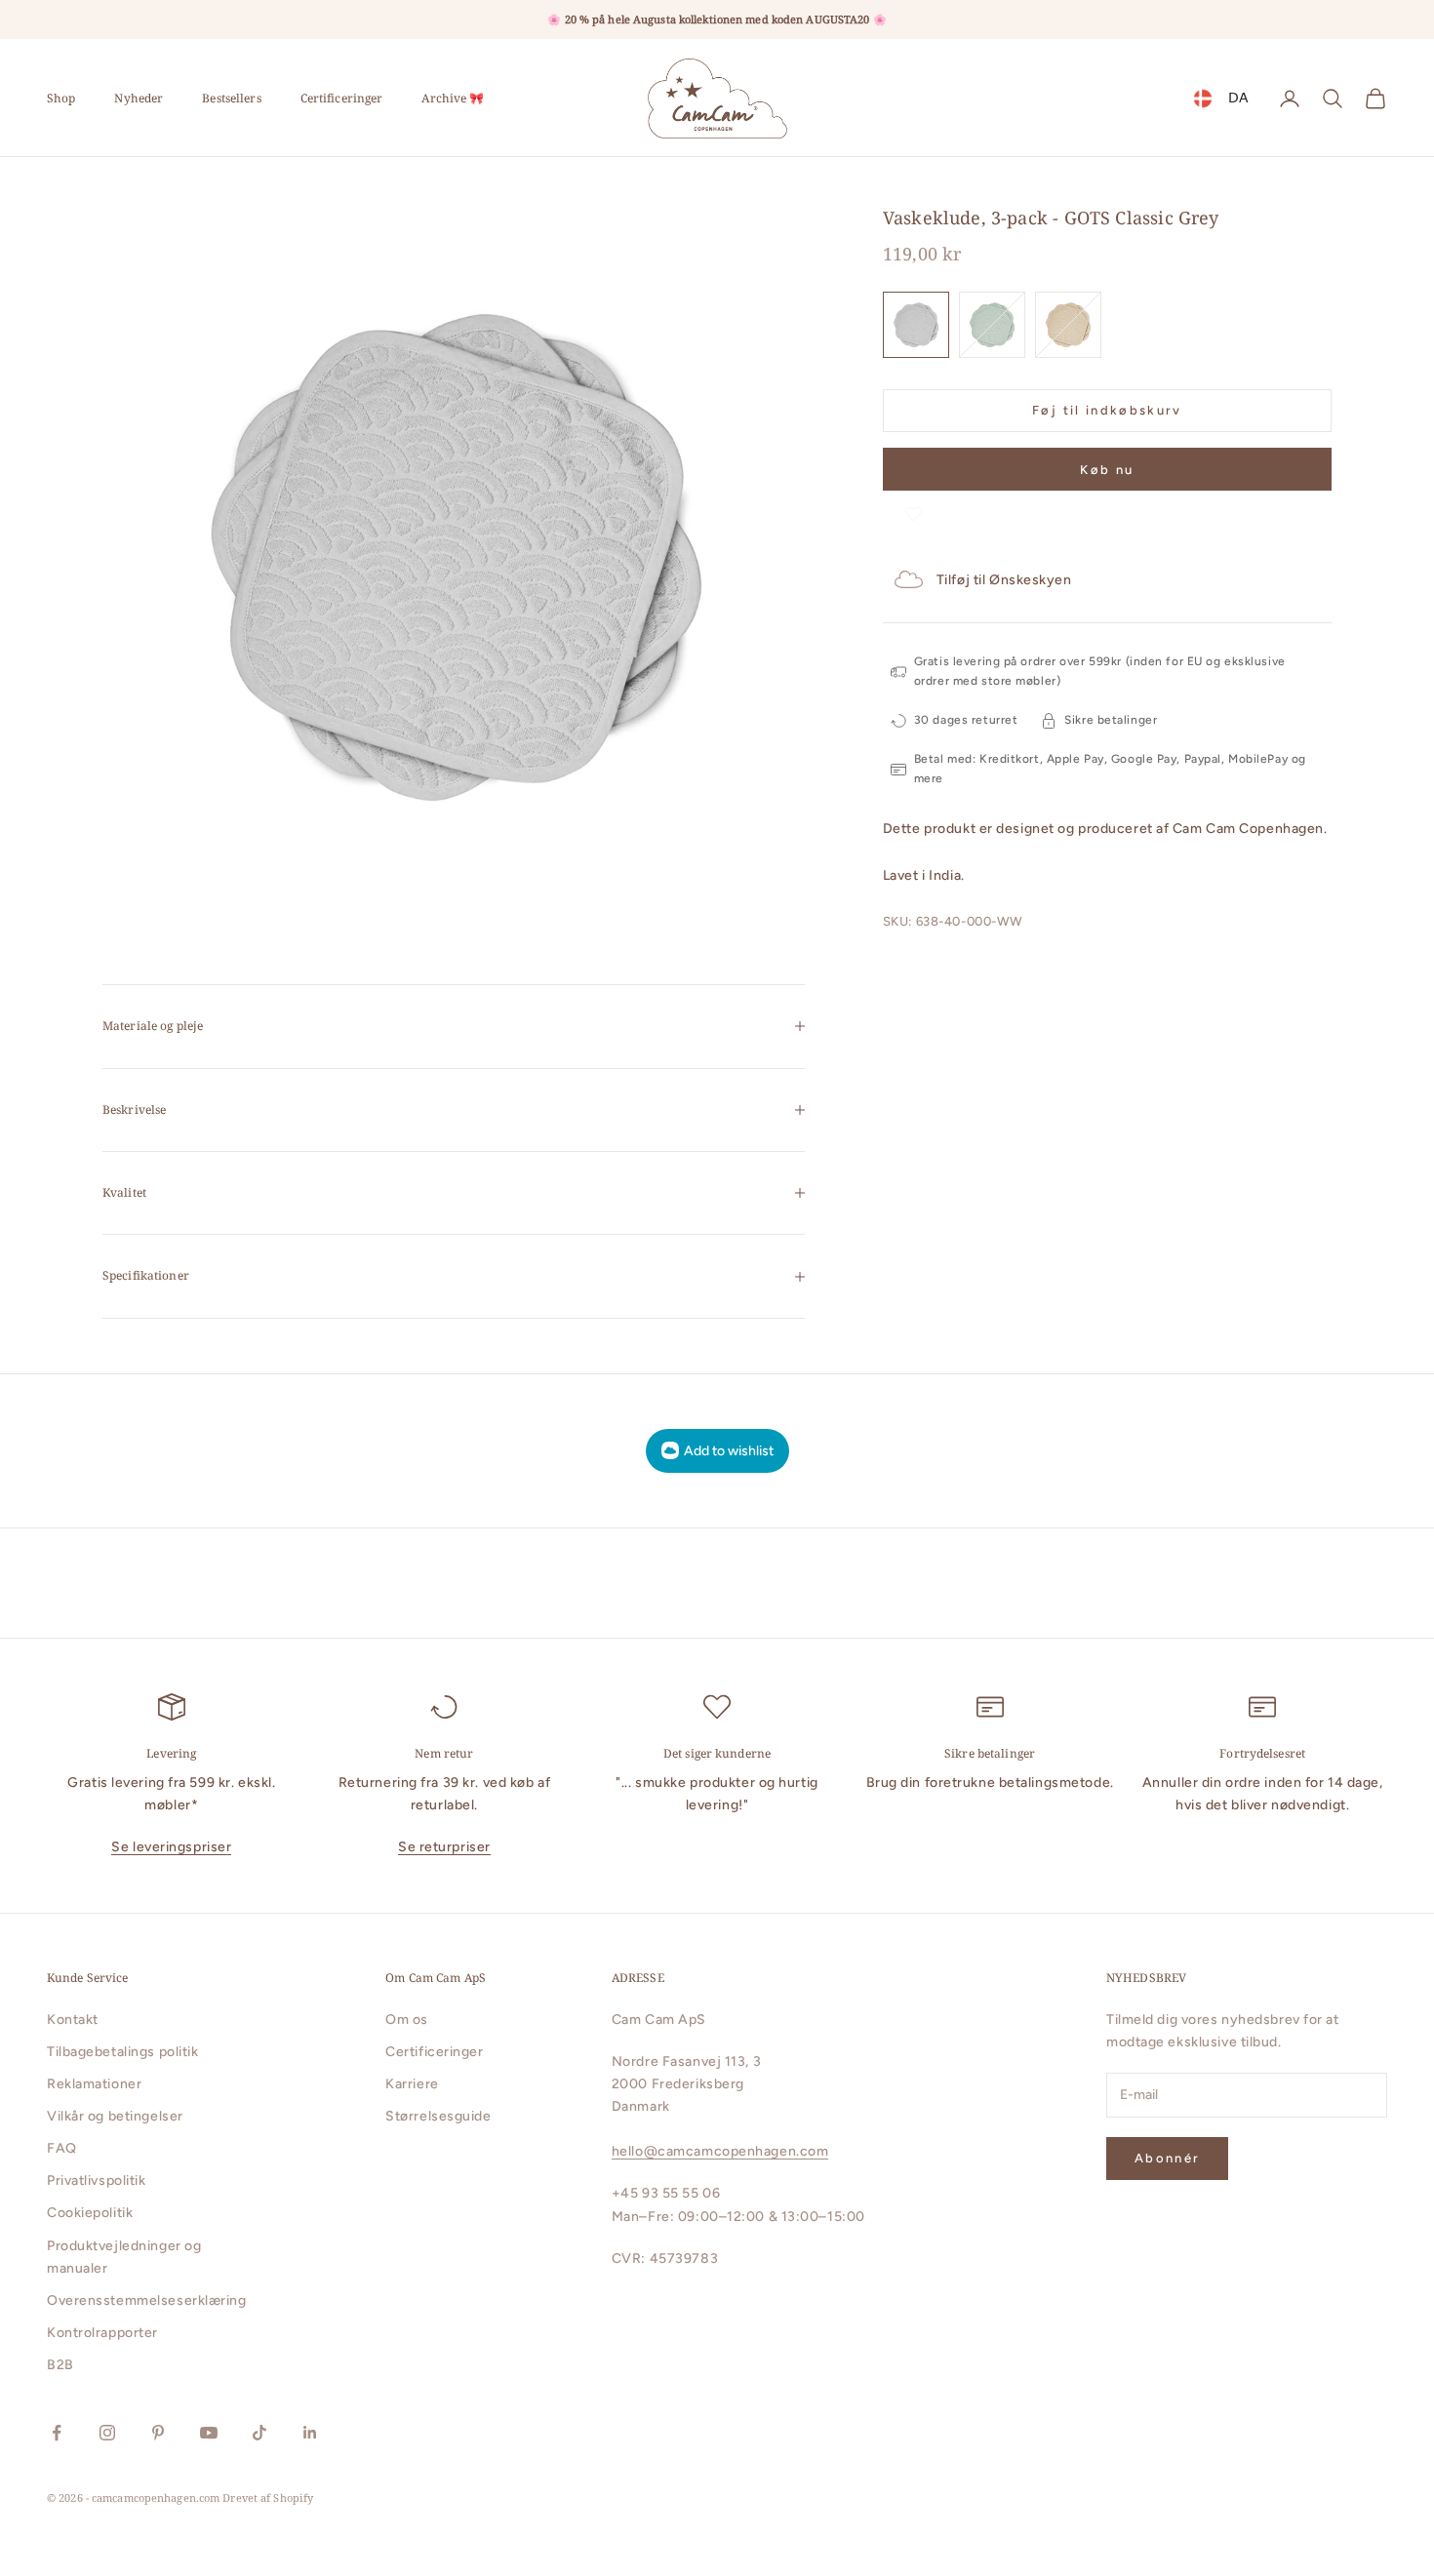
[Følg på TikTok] (259, 2433)
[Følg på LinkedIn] (310, 2433)
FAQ (62, 2148)
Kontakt (73, 2020)
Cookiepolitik (90, 2213)
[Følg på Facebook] (57, 2433)
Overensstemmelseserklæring (147, 2300)
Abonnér (1167, 2158)
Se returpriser (444, 1847)
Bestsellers (231, 98)
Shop (61, 98)
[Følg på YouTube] (209, 2433)
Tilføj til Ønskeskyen (1004, 580)
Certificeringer (342, 98)
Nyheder (139, 98)
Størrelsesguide (438, 2116)
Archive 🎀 (453, 98)
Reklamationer (94, 2084)
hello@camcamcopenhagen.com (720, 2151)
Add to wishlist (729, 1451)
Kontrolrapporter (102, 2333)
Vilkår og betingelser (115, 2116)
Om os (407, 2020)
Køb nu (1107, 470)
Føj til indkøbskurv (1107, 410)
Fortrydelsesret (1262, 1753)
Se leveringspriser (171, 1847)
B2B (60, 2365)
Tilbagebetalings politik (122, 2052)
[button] (914, 510)
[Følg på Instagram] (107, 2433)
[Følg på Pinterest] (158, 2433)
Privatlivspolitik (97, 2180)
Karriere (412, 2084)
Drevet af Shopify (268, 2497)
